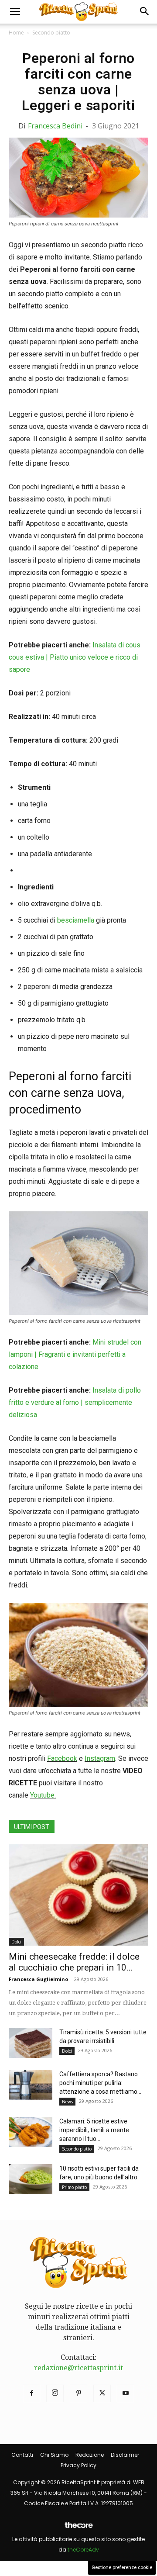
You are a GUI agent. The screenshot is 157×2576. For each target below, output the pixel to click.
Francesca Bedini (55, 126)
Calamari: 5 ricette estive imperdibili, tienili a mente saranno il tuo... (94, 2130)
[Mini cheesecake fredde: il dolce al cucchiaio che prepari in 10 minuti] (78, 1895)
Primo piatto (74, 2187)
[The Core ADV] (78, 2529)
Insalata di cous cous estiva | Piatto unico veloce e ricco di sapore (75, 657)
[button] (15, 12)
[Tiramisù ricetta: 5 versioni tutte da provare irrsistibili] (31, 2043)
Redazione (90, 2455)
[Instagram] (55, 2393)
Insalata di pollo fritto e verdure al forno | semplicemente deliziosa (75, 1402)
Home (16, 33)
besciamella (76, 920)
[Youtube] (126, 2393)
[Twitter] (102, 2393)
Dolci (16, 1942)
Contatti (22, 2455)
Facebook (62, 1758)
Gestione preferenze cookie (122, 2567)
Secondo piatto (51, 33)
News (67, 2102)
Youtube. (43, 1795)
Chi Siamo (54, 2455)
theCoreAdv (83, 2550)
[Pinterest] (78, 2393)
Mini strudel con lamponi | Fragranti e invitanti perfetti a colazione (75, 1354)
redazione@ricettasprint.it (78, 2368)
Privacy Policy (78, 2465)
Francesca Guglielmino (38, 1979)
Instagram (100, 1758)
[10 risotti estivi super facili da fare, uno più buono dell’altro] (31, 2179)
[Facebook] (31, 2393)
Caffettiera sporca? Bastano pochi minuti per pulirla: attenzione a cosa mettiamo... (100, 2083)
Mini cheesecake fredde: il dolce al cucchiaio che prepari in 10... (74, 1962)
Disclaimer (125, 2455)
